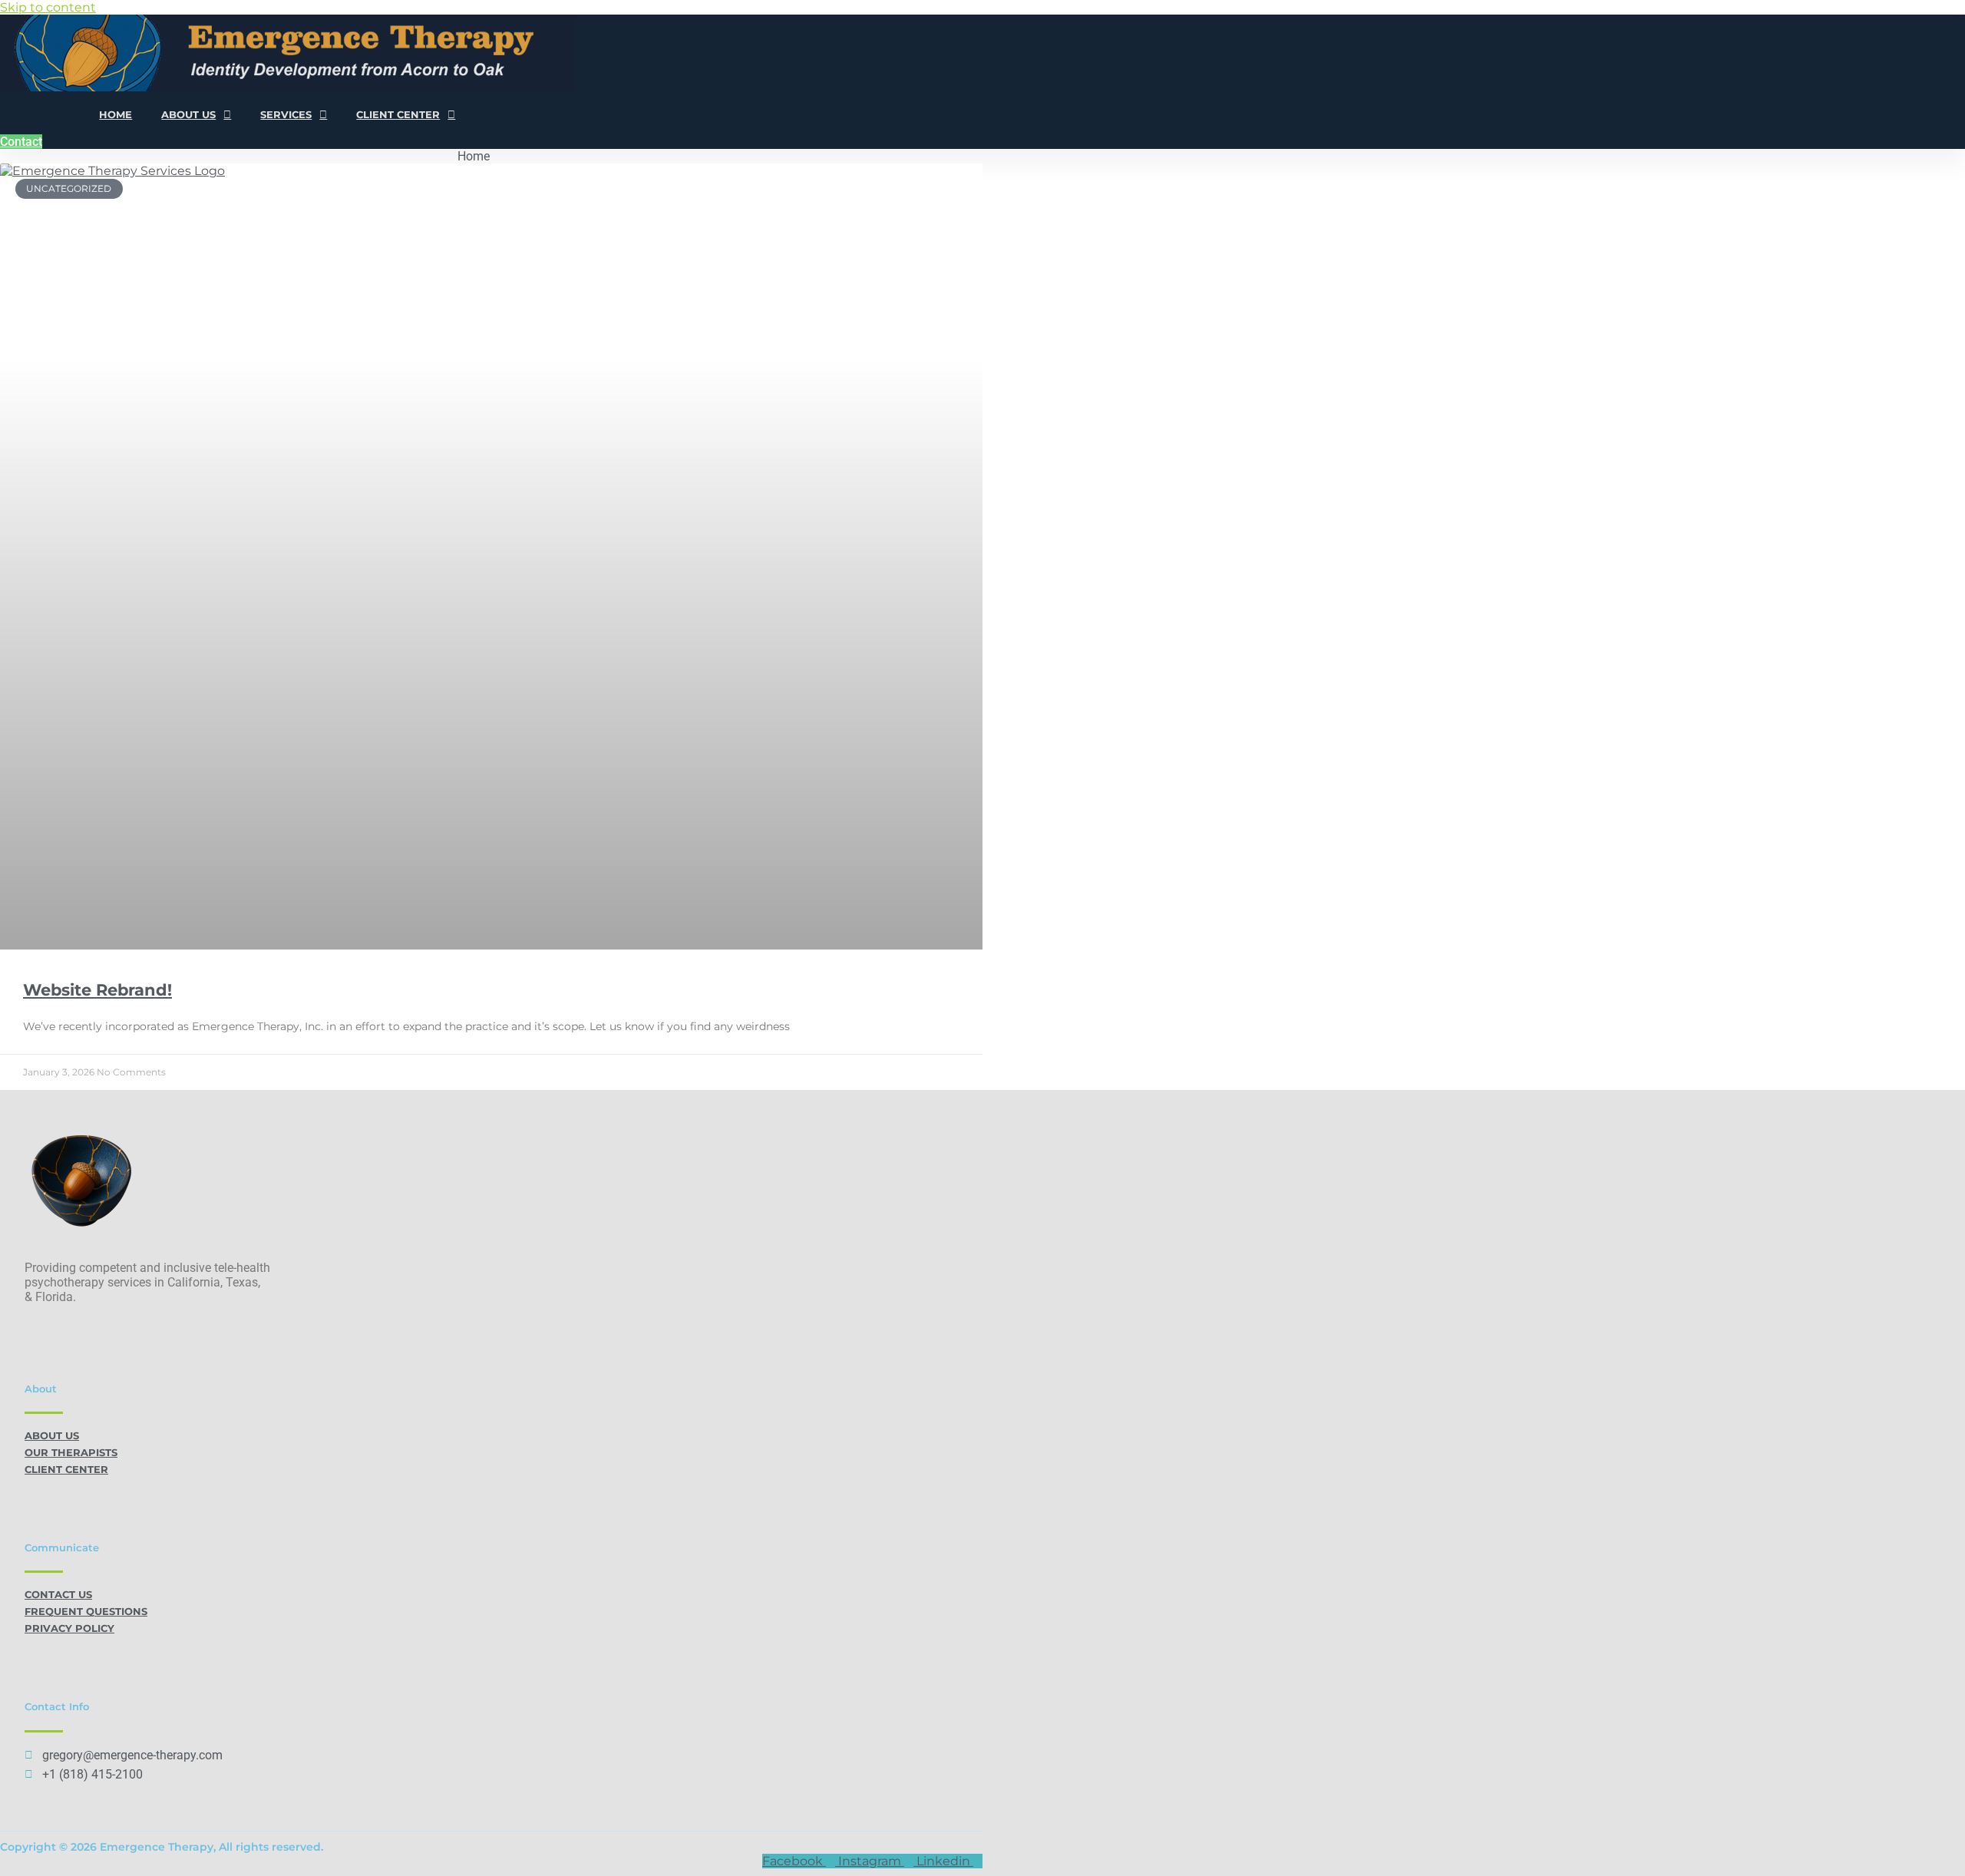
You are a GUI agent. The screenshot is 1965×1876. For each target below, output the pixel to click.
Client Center (398, 114)
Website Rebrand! (97, 990)
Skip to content (48, 7)
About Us (188, 114)
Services (286, 114)
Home (116, 114)
